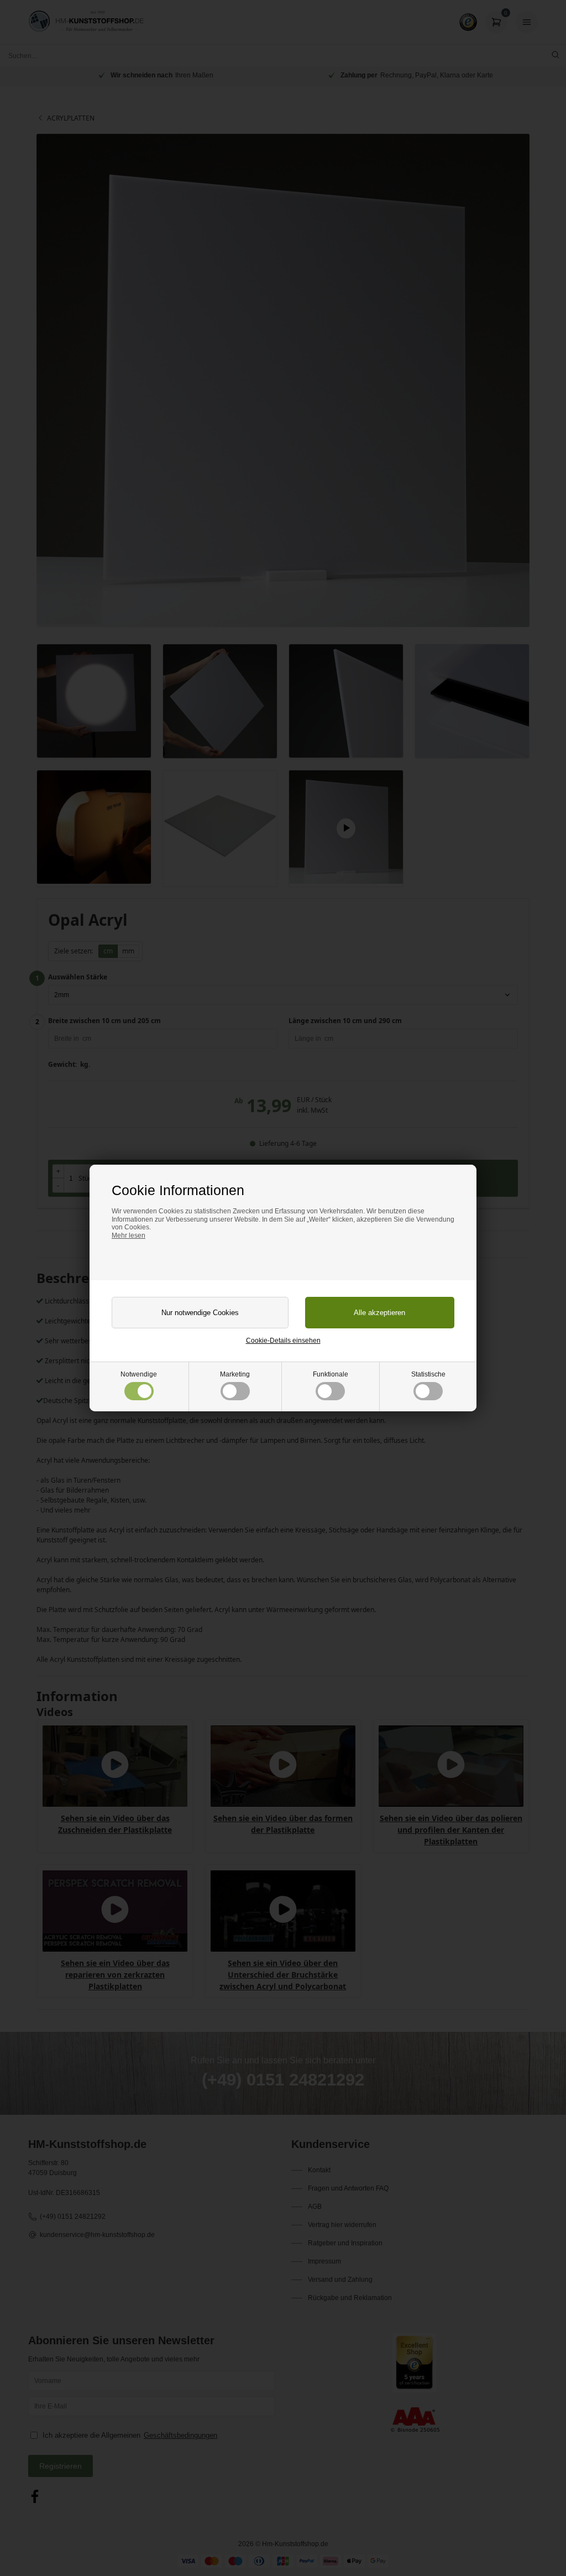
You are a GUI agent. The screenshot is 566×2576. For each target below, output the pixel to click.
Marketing (235, 1374)
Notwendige (139, 1374)
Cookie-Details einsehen (283, 1341)
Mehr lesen (129, 1235)
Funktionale (331, 1374)
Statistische (428, 1374)
